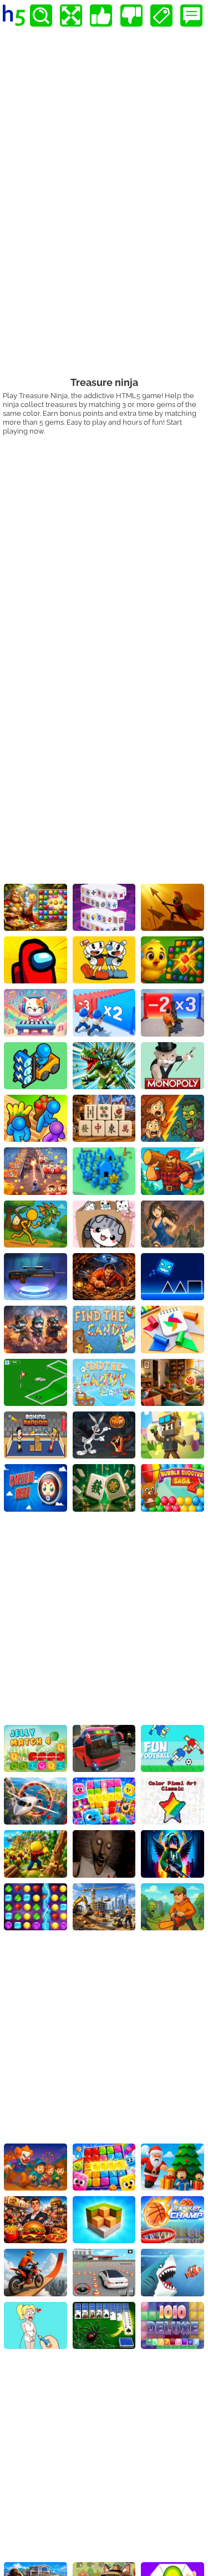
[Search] (41, 16)
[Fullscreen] (71, 16)
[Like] (101, 16)
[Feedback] (191, 16)
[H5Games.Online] (14, 16)
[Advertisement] (104, 545)
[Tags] (161, 16)
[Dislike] (131, 16)
